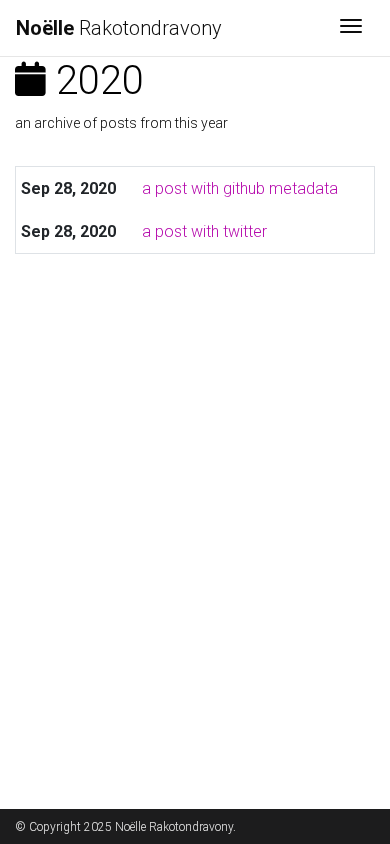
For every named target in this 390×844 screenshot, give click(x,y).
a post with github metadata (240, 188)
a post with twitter (204, 231)
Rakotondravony (119, 28)
